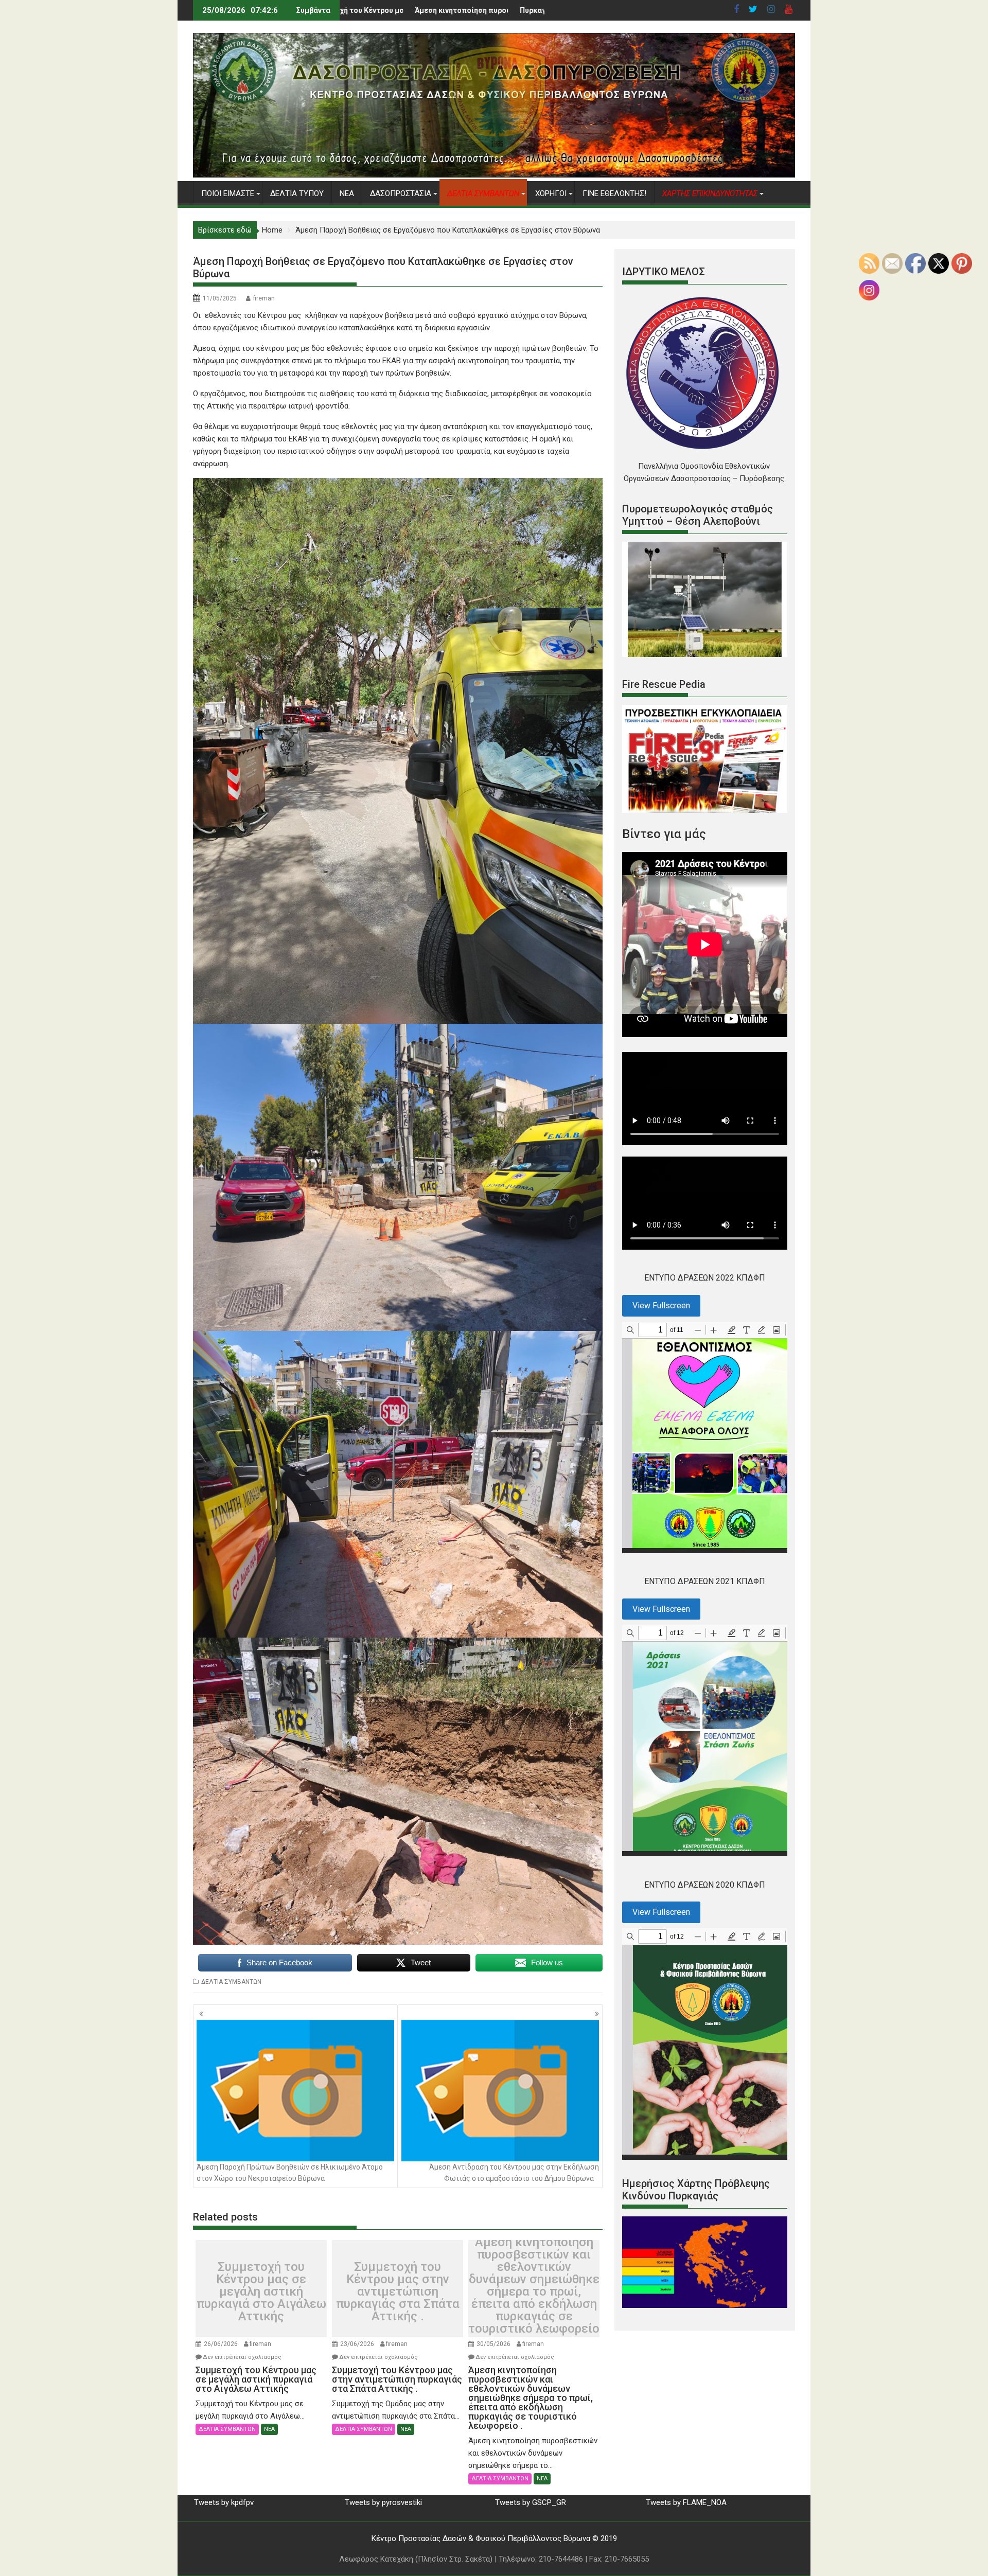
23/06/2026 (357, 2344)
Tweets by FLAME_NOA (686, 2502)
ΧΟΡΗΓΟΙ (551, 193)
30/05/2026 (493, 2344)
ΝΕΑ (347, 193)
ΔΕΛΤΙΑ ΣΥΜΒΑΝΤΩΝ (231, 1982)
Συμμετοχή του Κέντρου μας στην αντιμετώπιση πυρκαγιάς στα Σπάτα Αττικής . (398, 2291)
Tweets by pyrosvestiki (383, 2502)
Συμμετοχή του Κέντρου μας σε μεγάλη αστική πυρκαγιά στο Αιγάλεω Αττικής (261, 2291)
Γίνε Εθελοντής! (614, 193)
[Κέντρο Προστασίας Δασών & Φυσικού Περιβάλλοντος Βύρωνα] (494, 175)
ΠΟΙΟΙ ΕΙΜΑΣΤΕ (228, 193)
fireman (264, 298)
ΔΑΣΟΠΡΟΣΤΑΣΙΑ (401, 193)
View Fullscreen (661, 1305)
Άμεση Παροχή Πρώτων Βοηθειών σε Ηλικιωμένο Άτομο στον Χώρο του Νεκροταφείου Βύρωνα (290, 2173)
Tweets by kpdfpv (224, 2502)
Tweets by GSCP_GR (531, 2502)
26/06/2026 (221, 2344)
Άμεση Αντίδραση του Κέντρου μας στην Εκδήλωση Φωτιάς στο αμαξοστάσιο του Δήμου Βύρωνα (514, 2173)
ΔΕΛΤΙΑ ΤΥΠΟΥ (297, 193)
